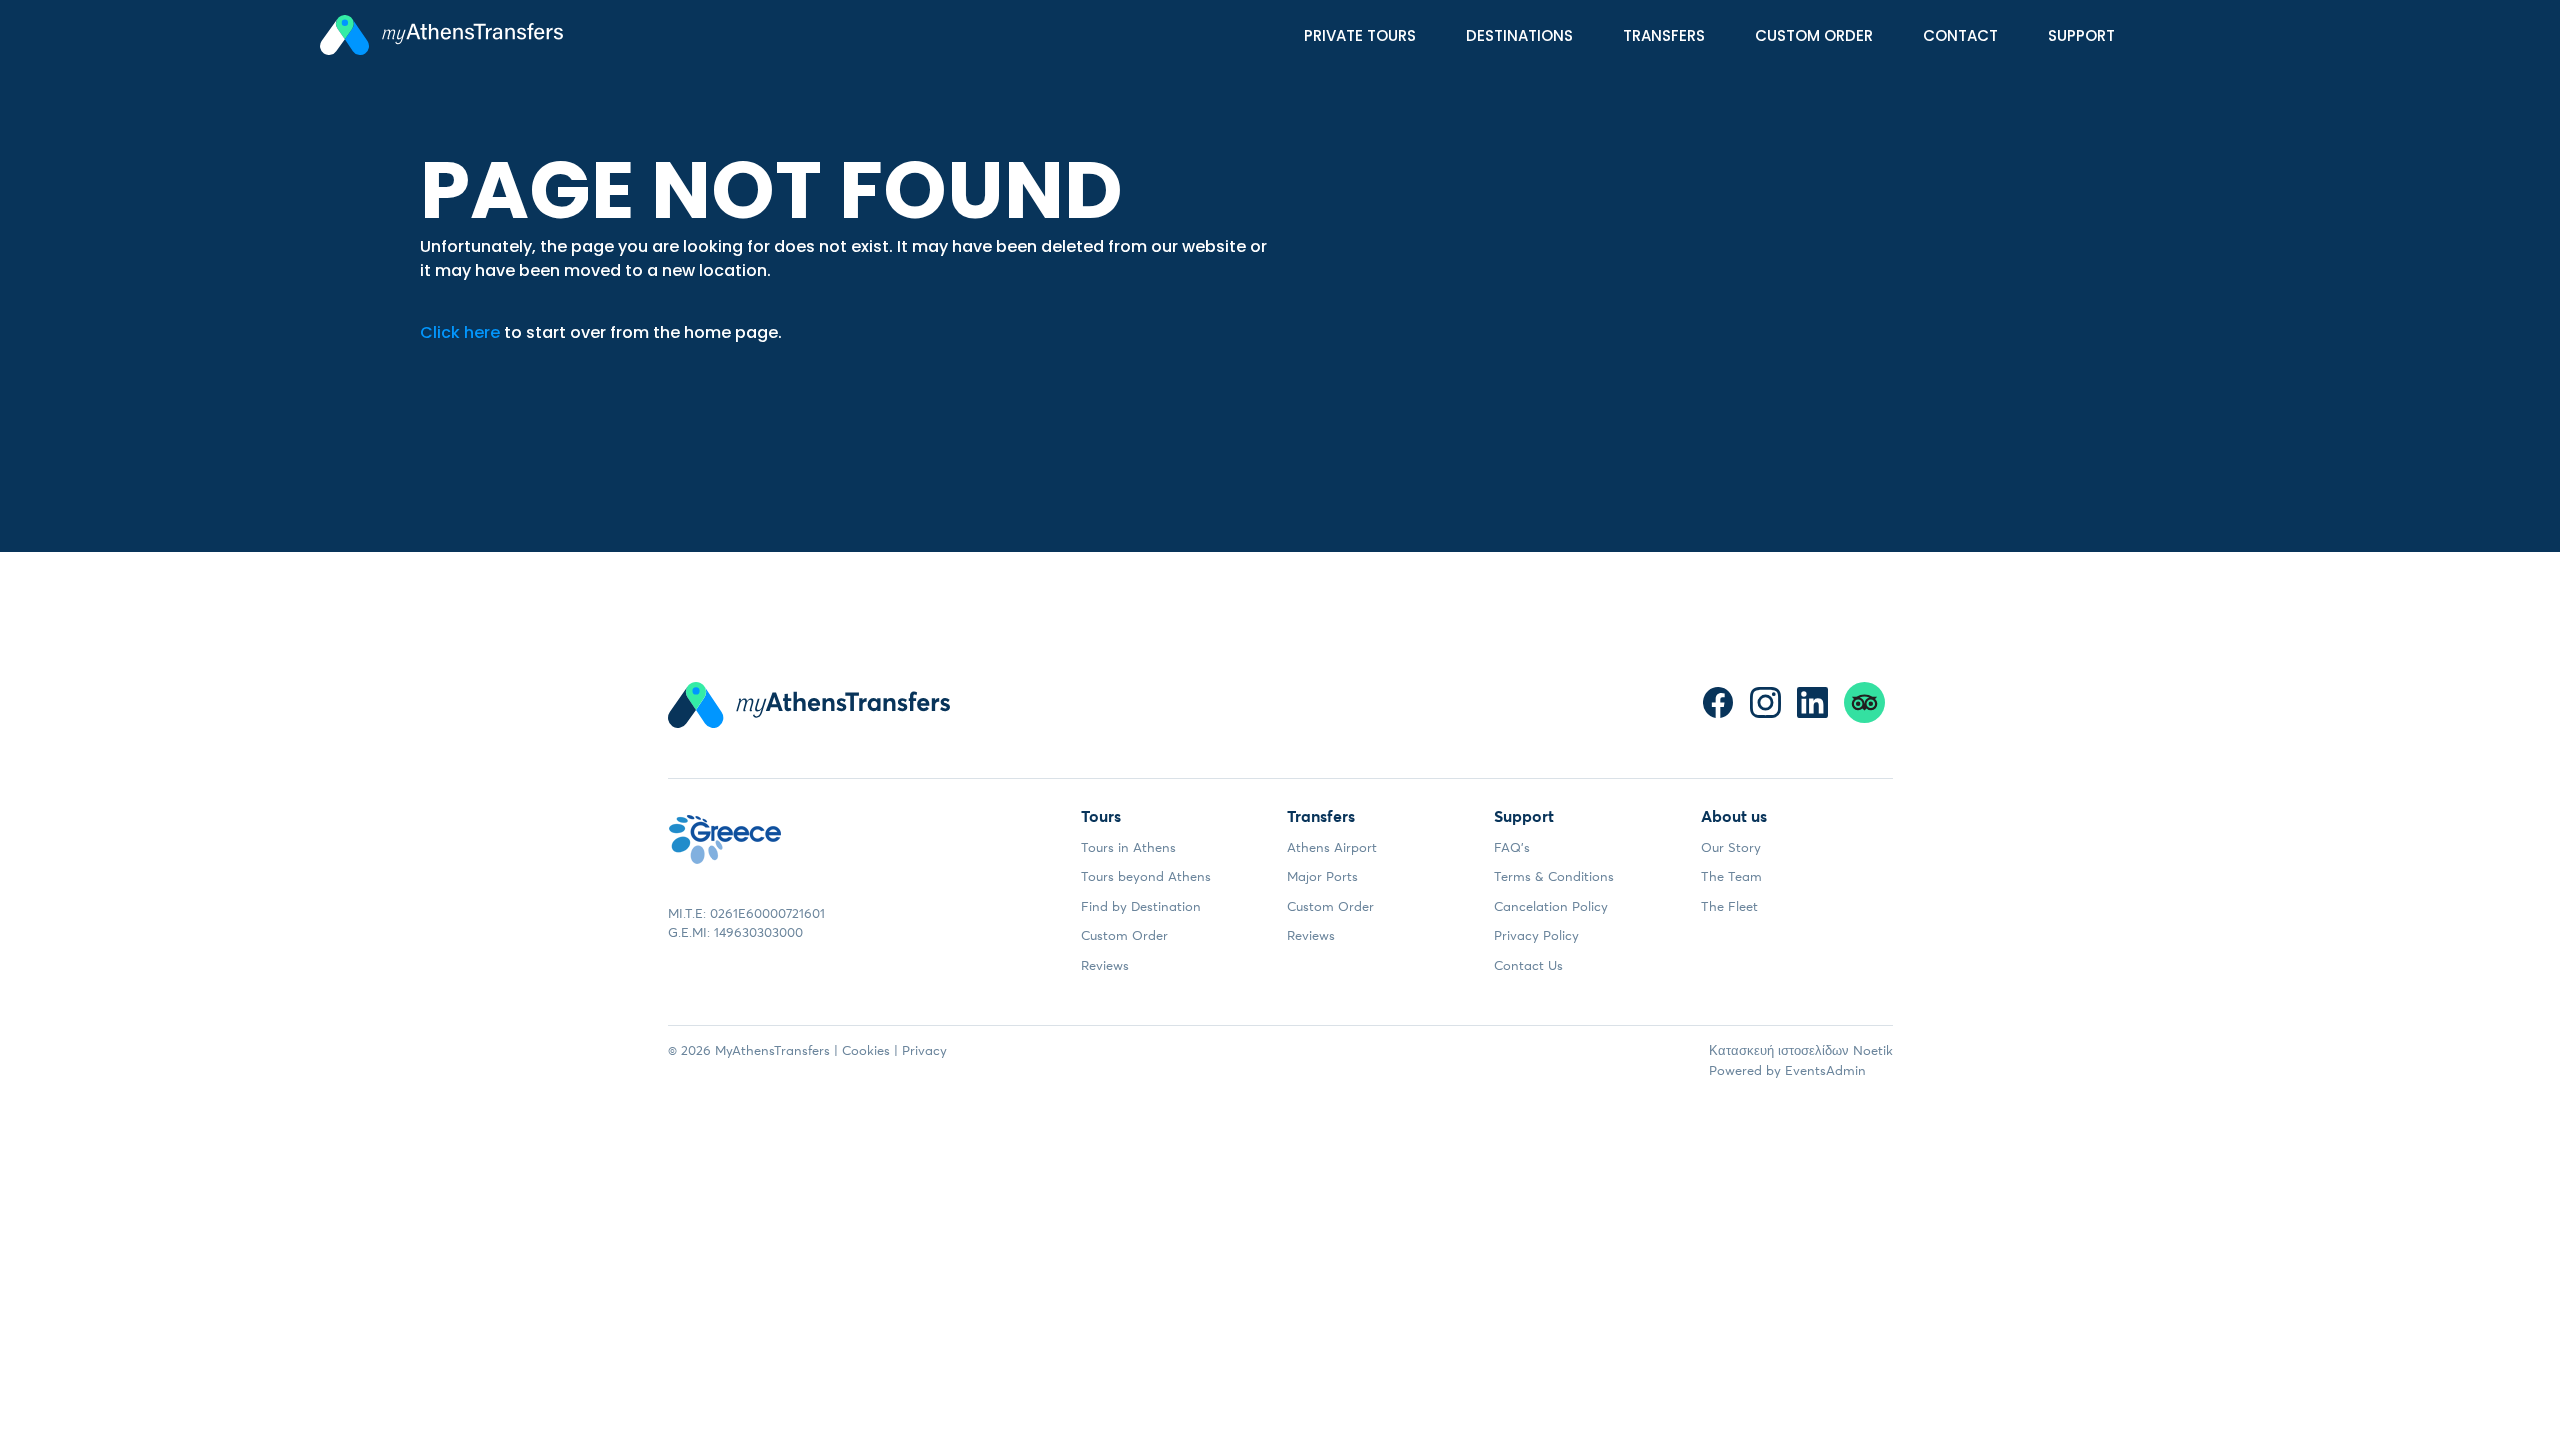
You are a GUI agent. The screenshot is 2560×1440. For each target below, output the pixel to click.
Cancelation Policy (1551, 906)
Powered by (1745, 1070)
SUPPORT (2081, 35)
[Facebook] (1718, 702)
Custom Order (1124, 935)
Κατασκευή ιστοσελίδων (1779, 1050)
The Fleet (1729, 906)
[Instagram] (1765, 702)
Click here (460, 332)
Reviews (1105, 965)
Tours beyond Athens (1146, 876)
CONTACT (1960, 35)
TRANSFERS (1664, 35)
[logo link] (725, 852)
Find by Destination (1141, 906)
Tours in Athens (1128, 847)
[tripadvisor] (1864, 702)
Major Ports (1322, 876)
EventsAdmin (1825, 1070)
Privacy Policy (1536, 935)
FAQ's (1512, 847)
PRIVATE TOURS (1360, 35)
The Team (1731, 876)
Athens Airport (1332, 847)
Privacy (924, 1050)
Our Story (1731, 847)
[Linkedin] (1812, 702)
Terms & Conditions (1554, 876)
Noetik (1873, 1050)
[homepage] (441, 38)
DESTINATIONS (1519, 35)
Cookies (866, 1050)
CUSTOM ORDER (1814, 35)
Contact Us (1528, 965)
